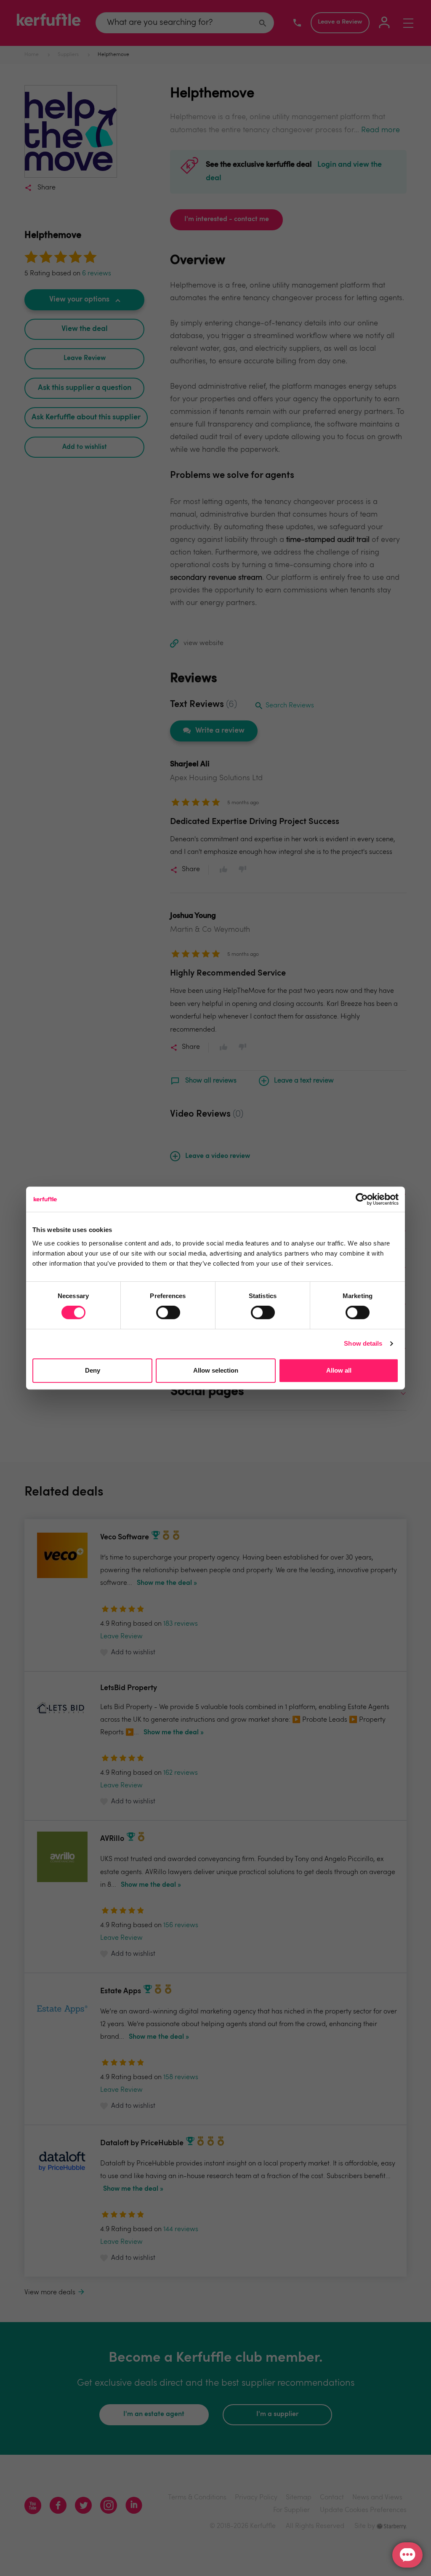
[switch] (168, 1312)
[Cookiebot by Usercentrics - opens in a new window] (362, 1199)
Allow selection (216, 1370)
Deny (93, 1370)
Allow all (339, 1370)
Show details (363, 1343)
